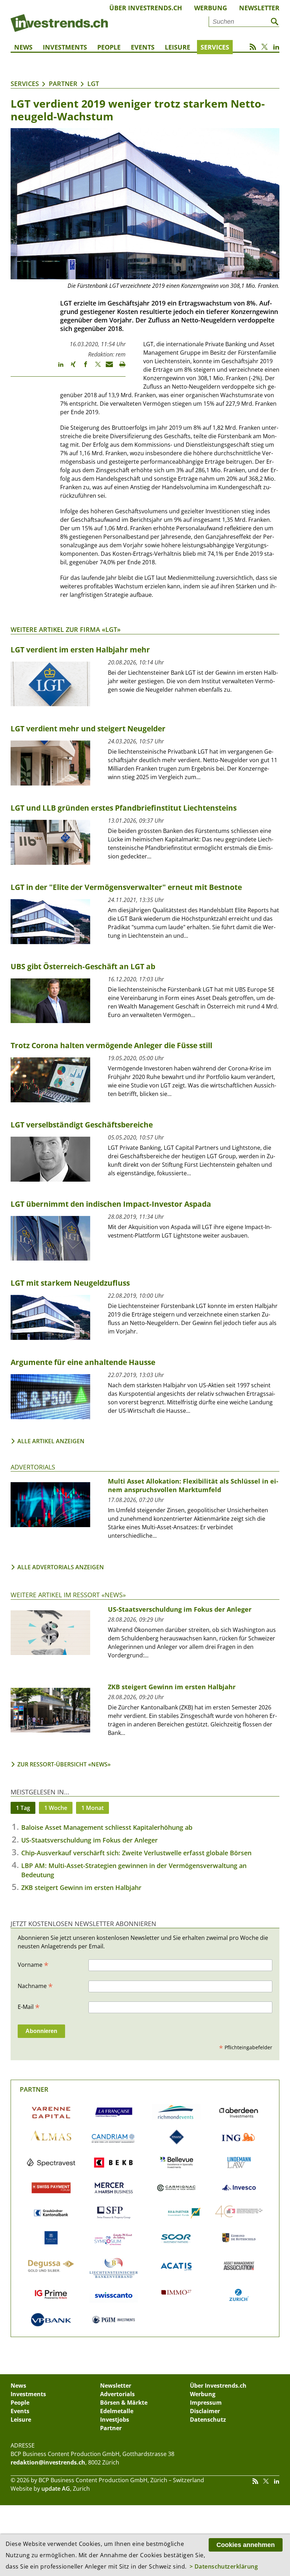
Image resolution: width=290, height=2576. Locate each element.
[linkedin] (57, 367)
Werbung (211, 8)
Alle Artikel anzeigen (51, 1441)
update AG (56, 2489)
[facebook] (82, 367)
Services (215, 47)
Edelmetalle (117, 2411)
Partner (63, 84)
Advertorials (33, 1467)
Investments (65, 47)
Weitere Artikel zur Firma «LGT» (66, 629)
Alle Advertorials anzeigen (61, 1567)
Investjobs (115, 2420)
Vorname (33, 1964)
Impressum (206, 2403)
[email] (107, 367)
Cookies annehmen (246, 2545)
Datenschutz (208, 2420)
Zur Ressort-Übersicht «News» (64, 1764)
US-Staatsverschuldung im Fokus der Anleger (89, 1840)
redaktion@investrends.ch (48, 2462)
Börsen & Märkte (124, 2403)
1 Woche (56, 1808)
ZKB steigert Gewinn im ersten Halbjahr (81, 1887)
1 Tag (23, 1808)
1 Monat (92, 1808)
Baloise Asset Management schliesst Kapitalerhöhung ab (107, 1827)
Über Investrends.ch (146, 8)
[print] (119, 367)
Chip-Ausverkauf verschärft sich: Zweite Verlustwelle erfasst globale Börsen (136, 1853)
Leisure (178, 47)
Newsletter (259, 8)
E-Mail (29, 2006)
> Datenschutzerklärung (224, 2566)
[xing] (70, 367)
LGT (93, 84)
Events (143, 47)
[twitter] (95, 367)
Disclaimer (205, 2411)
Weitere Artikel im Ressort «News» (68, 1595)
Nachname (35, 1986)
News (23, 47)
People (109, 47)
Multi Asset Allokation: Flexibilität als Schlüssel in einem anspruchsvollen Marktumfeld (193, 1485)
